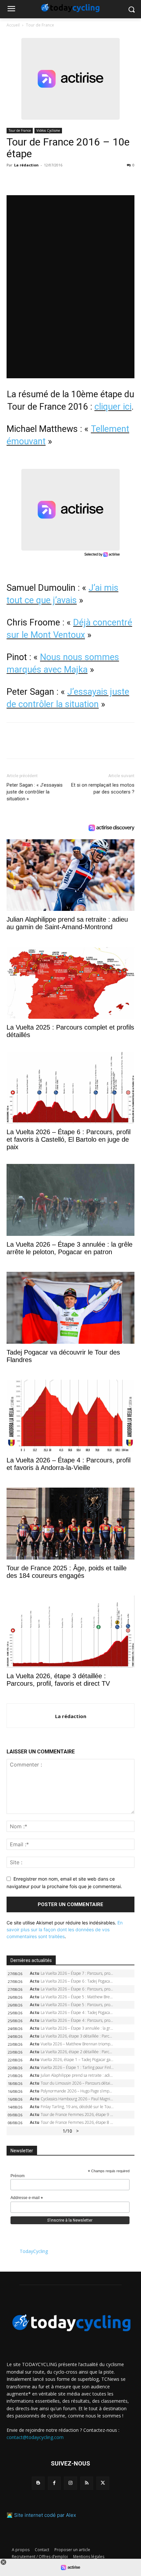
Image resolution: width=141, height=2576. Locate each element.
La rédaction (26, 165)
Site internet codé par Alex (45, 2515)
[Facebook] (13, 180)
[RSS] (87, 2483)
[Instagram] (70, 2483)
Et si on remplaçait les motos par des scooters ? (103, 788)
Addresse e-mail (27, 2198)
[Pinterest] (43, 180)
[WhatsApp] (58, 180)
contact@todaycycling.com (35, 2437)
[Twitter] (28, 180)
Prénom (18, 2176)
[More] (89, 180)
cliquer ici (113, 407)
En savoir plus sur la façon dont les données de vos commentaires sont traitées (65, 1929)
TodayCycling (34, 2251)
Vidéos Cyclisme (48, 130)
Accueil (13, 25)
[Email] (73, 180)
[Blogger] (38, 2483)
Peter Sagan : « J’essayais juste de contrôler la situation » (35, 792)
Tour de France (40, 25)
